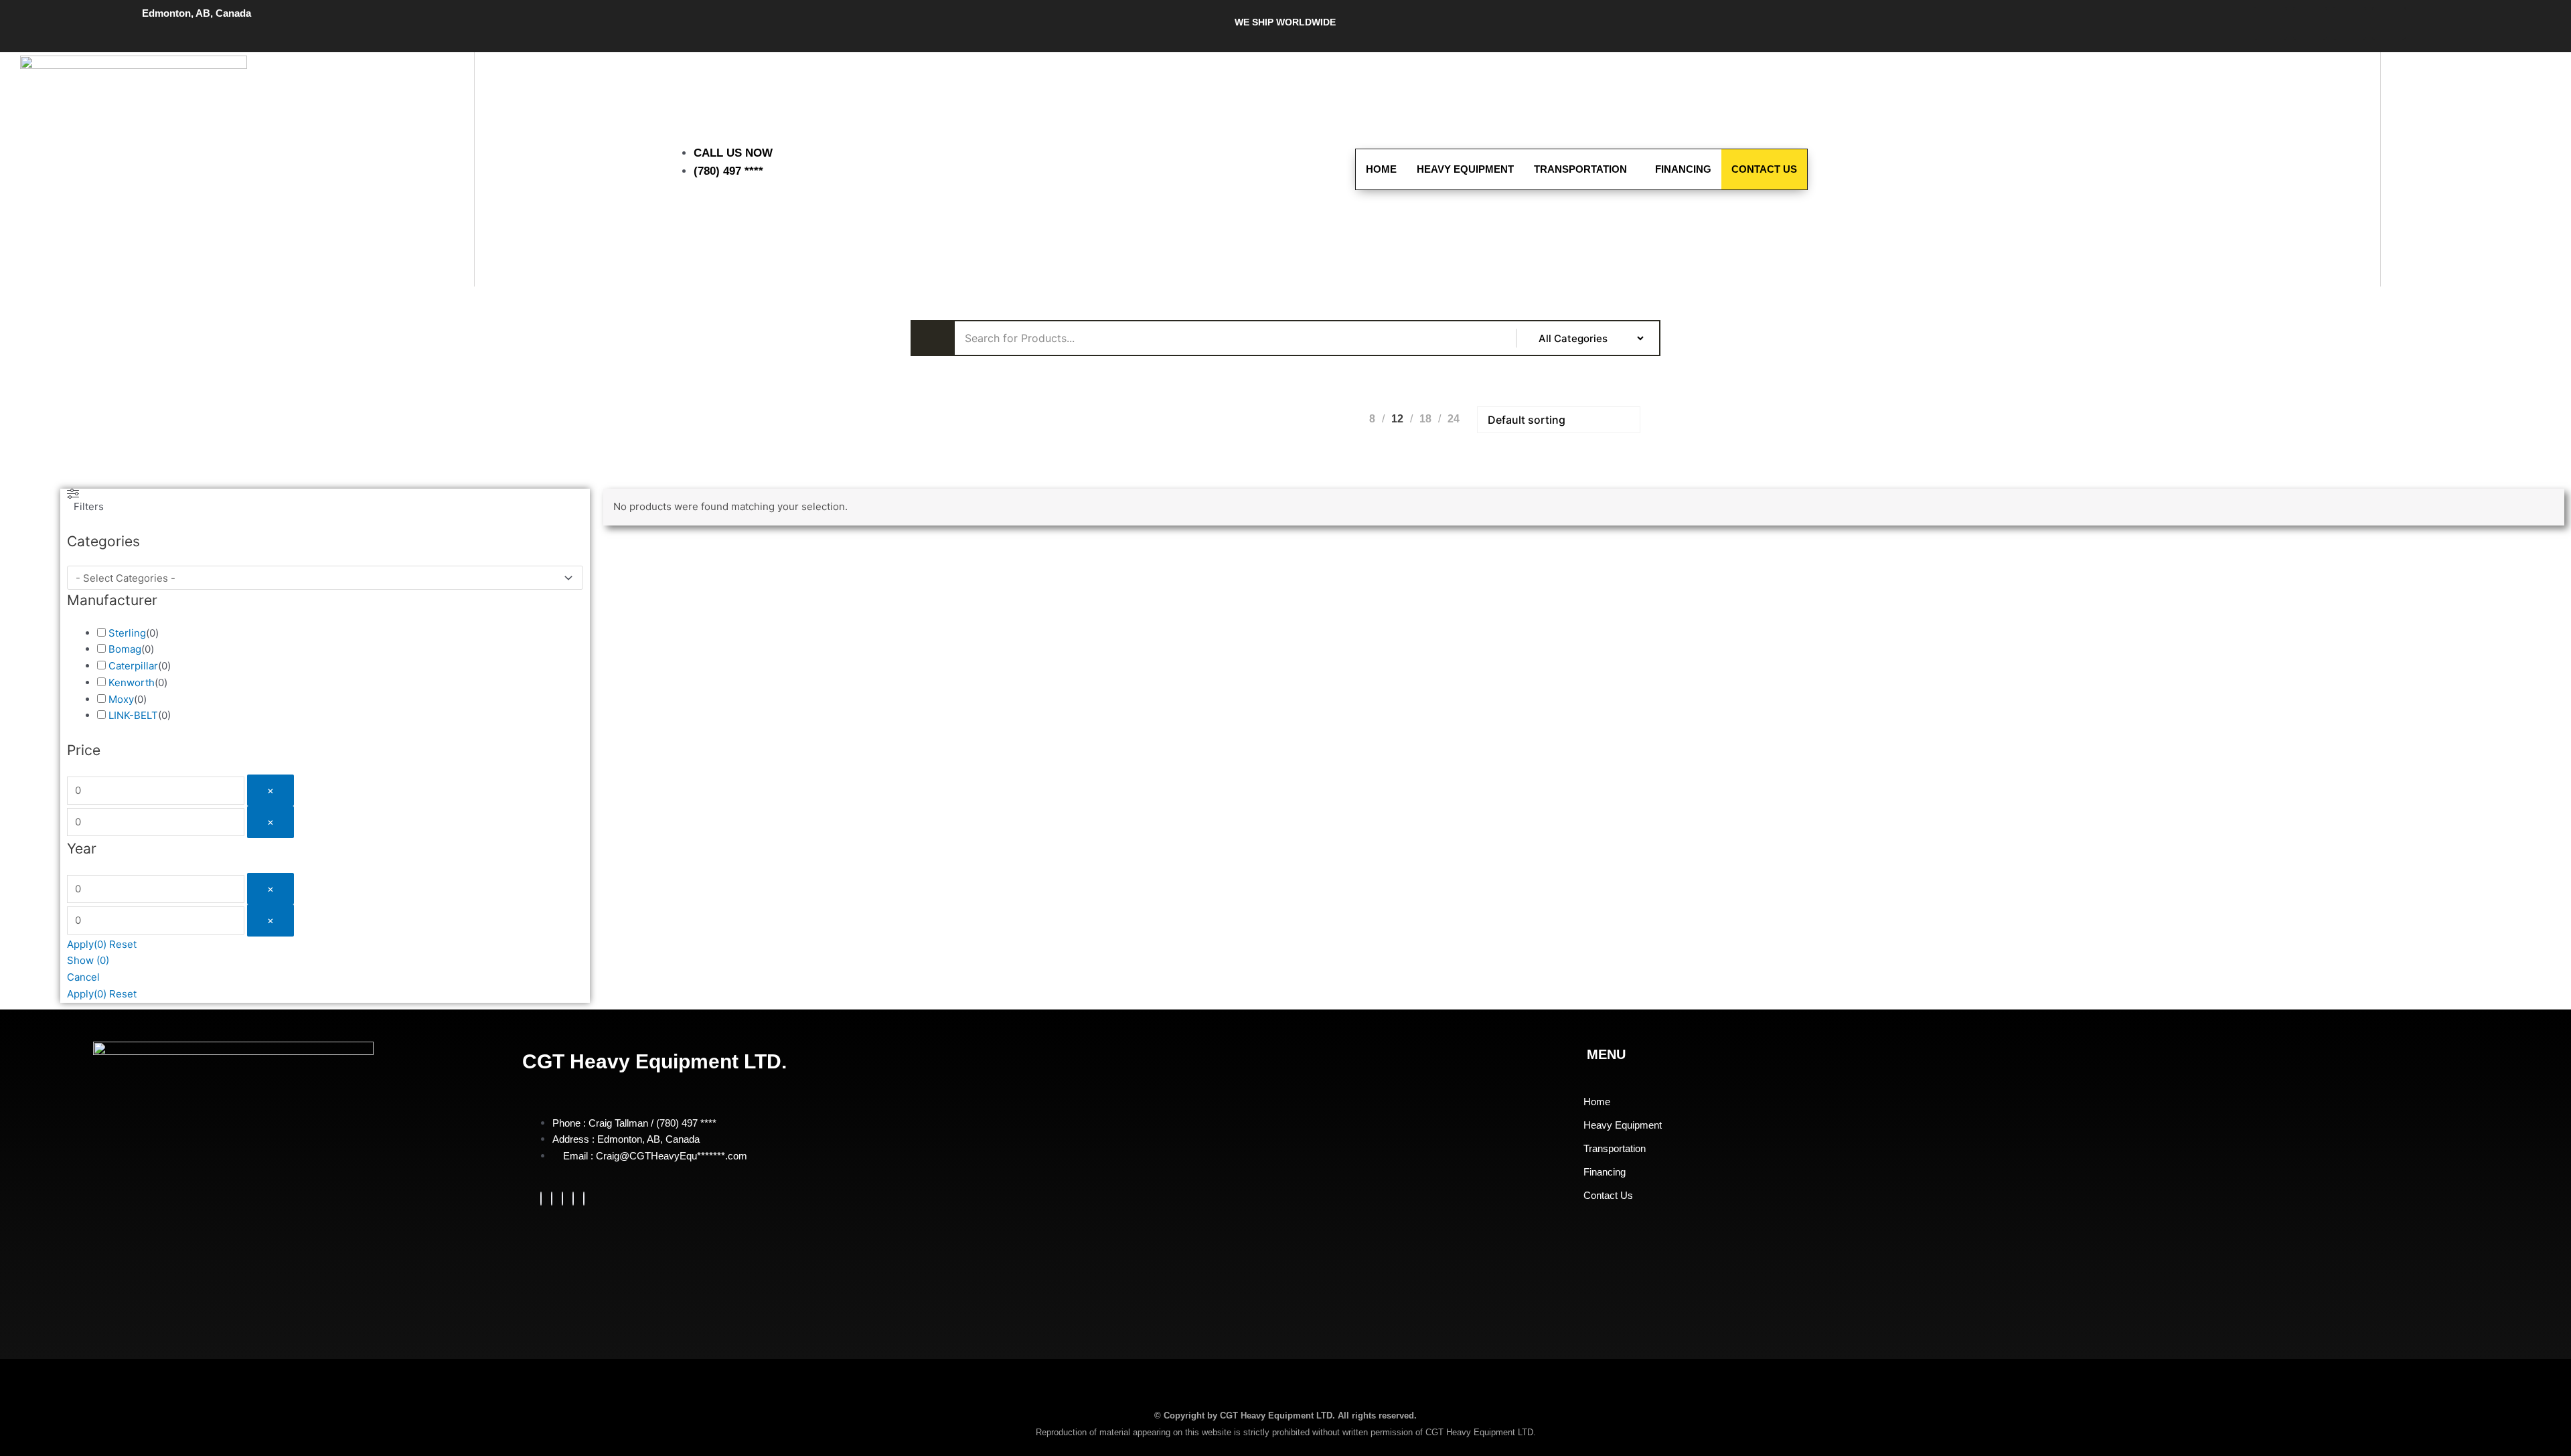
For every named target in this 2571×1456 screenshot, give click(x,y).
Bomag (125, 649)
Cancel (83, 977)
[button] (2418, 167)
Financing (1683, 169)
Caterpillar (133, 666)
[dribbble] (573, 1199)
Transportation (1580, 169)
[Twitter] (552, 1199)
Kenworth (132, 682)
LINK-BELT (133, 715)
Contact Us (1764, 169)
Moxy (121, 699)
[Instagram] (584, 1199)
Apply (87, 944)
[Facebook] (541, 1199)
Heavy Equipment (1465, 169)
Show (88, 960)
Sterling (127, 633)
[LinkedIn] (562, 1199)
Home (1381, 169)
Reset (123, 944)
